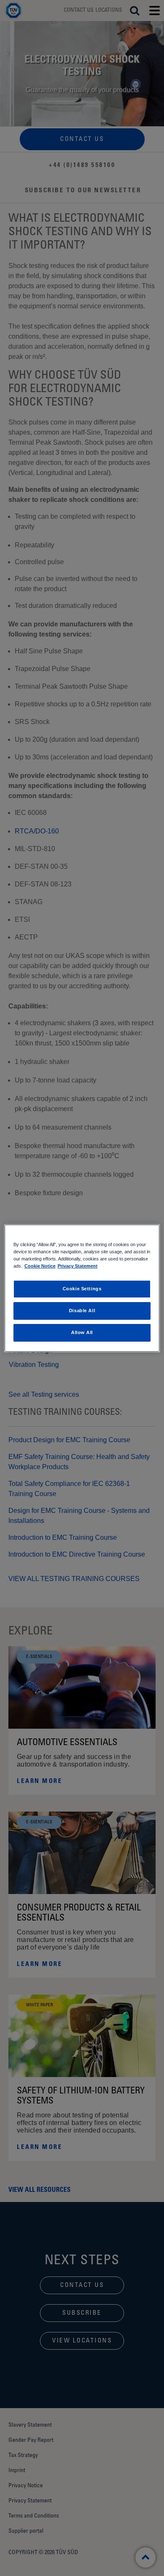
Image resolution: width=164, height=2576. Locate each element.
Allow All (82, 1332)
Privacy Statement (78, 1266)
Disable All (82, 1311)
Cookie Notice (40, 1266)
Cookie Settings (82, 1289)
